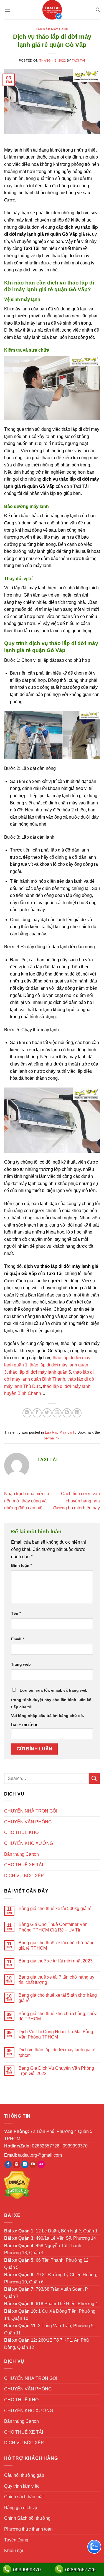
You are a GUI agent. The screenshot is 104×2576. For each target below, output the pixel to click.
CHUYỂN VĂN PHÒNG (28, 1822)
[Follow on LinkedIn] (25, 2164)
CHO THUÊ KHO (21, 1832)
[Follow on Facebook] (8, 2164)
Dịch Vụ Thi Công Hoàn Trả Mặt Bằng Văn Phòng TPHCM (56, 2034)
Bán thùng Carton (21, 1854)
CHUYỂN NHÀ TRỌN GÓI (31, 1811)
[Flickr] (41, 2164)
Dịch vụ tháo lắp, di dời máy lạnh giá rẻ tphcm (57, 2052)
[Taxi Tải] (52, 10)
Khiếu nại (14, 2551)
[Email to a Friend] (57, 1413)
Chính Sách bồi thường (27, 2518)
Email (17, 1639)
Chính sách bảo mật (24, 2497)
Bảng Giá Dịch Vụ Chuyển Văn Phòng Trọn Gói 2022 (56, 2071)
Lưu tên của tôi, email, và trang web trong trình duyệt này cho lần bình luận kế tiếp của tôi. (51, 1699)
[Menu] (7, 10)
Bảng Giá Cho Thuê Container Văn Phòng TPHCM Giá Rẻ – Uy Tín (53, 1927)
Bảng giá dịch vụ (21, 2508)
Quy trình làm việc (22, 2486)
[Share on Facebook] (37, 1413)
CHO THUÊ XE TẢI (24, 1865)
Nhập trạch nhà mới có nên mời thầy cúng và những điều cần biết (27, 1501)
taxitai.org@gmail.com (40, 2155)
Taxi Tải (78, 60)
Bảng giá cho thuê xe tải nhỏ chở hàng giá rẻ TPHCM (57, 1945)
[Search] (98, 10)
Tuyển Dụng (16, 2540)
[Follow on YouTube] (33, 2164)
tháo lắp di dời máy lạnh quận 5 (39, 1372)
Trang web (21, 1664)
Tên (16, 1613)
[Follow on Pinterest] (17, 2164)
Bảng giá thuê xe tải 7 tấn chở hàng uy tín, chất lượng (56, 1980)
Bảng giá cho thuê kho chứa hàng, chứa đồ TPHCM (58, 2016)
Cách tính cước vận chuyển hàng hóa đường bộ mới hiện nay (77, 1501)
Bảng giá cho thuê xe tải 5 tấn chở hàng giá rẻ (58, 1998)
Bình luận (21, 1565)
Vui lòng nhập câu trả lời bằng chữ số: (48, 1716)
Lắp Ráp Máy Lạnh (52, 29)
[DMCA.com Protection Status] (17, 2185)
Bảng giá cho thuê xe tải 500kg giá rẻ (55, 1909)
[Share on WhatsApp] (27, 1413)
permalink (52, 1438)
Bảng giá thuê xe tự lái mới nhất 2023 (56, 1961)
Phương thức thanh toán (28, 2529)
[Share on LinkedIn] (77, 1413)
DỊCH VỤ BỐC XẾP (24, 1876)
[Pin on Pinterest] (67, 1413)
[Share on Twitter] (47, 1413)
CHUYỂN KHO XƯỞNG (29, 1843)
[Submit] (94, 1778)
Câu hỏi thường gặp (24, 2475)
